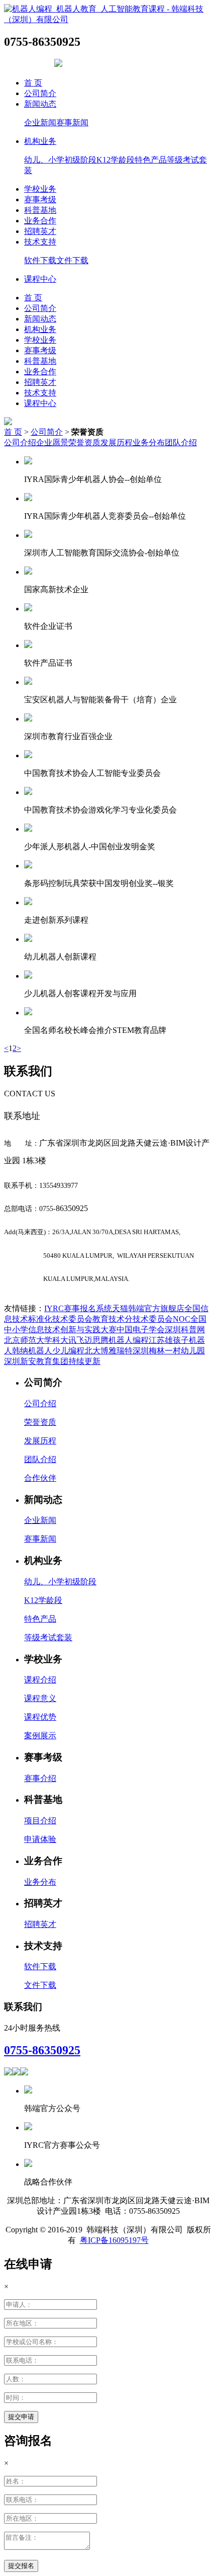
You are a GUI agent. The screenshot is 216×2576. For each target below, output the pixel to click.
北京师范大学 (28, 1340)
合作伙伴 (40, 1478)
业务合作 (40, 221)
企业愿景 (52, 442)
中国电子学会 (141, 1330)
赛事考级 (40, 199)
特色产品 (151, 160)
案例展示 (40, 1736)
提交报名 (21, 2566)
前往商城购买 (28, 64)
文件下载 (72, 260)
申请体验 (40, 1839)
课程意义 (40, 1698)
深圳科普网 (185, 1330)
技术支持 (40, 242)
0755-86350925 (42, 2050)
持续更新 (84, 1361)
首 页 (33, 83)
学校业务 (40, 189)
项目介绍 (40, 1821)
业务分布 (149, 442)
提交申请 (21, 2417)
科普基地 (40, 210)
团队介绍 (181, 442)
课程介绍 (40, 1680)
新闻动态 (40, 104)
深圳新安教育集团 (36, 1361)
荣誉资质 (84, 442)
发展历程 (117, 442)
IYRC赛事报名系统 (78, 1308)
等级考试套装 (48, 1637)
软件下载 (40, 260)
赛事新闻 (72, 123)
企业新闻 (40, 123)
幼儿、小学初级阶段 (60, 160)
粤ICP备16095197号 (114, 2240)
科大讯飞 (68, 1340)
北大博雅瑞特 (109, 1351)
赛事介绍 (40, 1778)
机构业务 (40, 141)
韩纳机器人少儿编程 (48, 1351)
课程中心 (40, 279)
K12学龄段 (116, 160)
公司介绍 (20, 442)
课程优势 (40, 1717)
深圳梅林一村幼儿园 (169, 1351)
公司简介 (40, 93)
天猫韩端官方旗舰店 (148, 1308)
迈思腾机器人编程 (117, 1340)
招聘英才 (40, 231)
